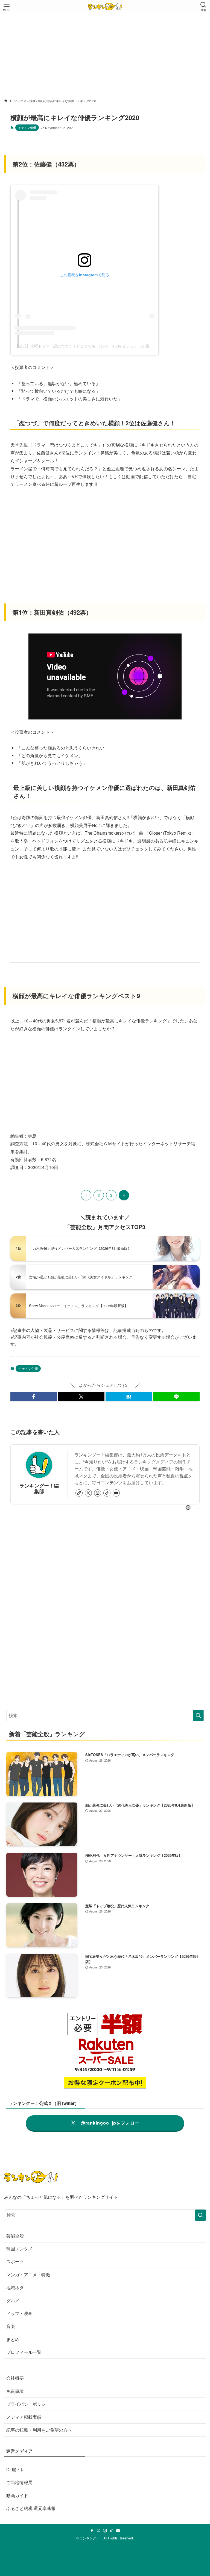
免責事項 (15, 2391)
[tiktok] (107, 1493)
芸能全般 (15, 2236)
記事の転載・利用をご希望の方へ (39, 2430)
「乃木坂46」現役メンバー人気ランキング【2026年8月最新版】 (80, 1248)
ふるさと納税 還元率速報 (31, 2508)
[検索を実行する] (198, 1715)
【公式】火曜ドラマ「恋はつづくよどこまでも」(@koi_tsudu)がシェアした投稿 (84, 346)
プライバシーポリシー (28, 2404)
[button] (34, 1397)
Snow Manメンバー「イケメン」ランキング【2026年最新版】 (78, 1306)
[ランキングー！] (105, 7)
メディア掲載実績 (24, 2417)
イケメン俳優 (27, 127)
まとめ (13, 2339)
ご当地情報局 (19, 2482)
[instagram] (98, 1493)
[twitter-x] (88, 1493)
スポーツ (15, 2261)
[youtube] (116, 1493)
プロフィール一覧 (24, 2352)
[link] (79, 1493)
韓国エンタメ (19, 2249)
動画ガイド (17, 2495)
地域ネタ (15, 2287)
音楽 (11, 2326)
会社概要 (15, 2378)
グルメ (13, 2300)
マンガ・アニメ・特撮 (28, 2275)
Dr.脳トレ (16, 2469)
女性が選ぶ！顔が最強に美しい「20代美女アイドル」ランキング (81, 1277)
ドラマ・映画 (19, 2313)
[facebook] (92, 2531)
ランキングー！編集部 (39, 1488)
